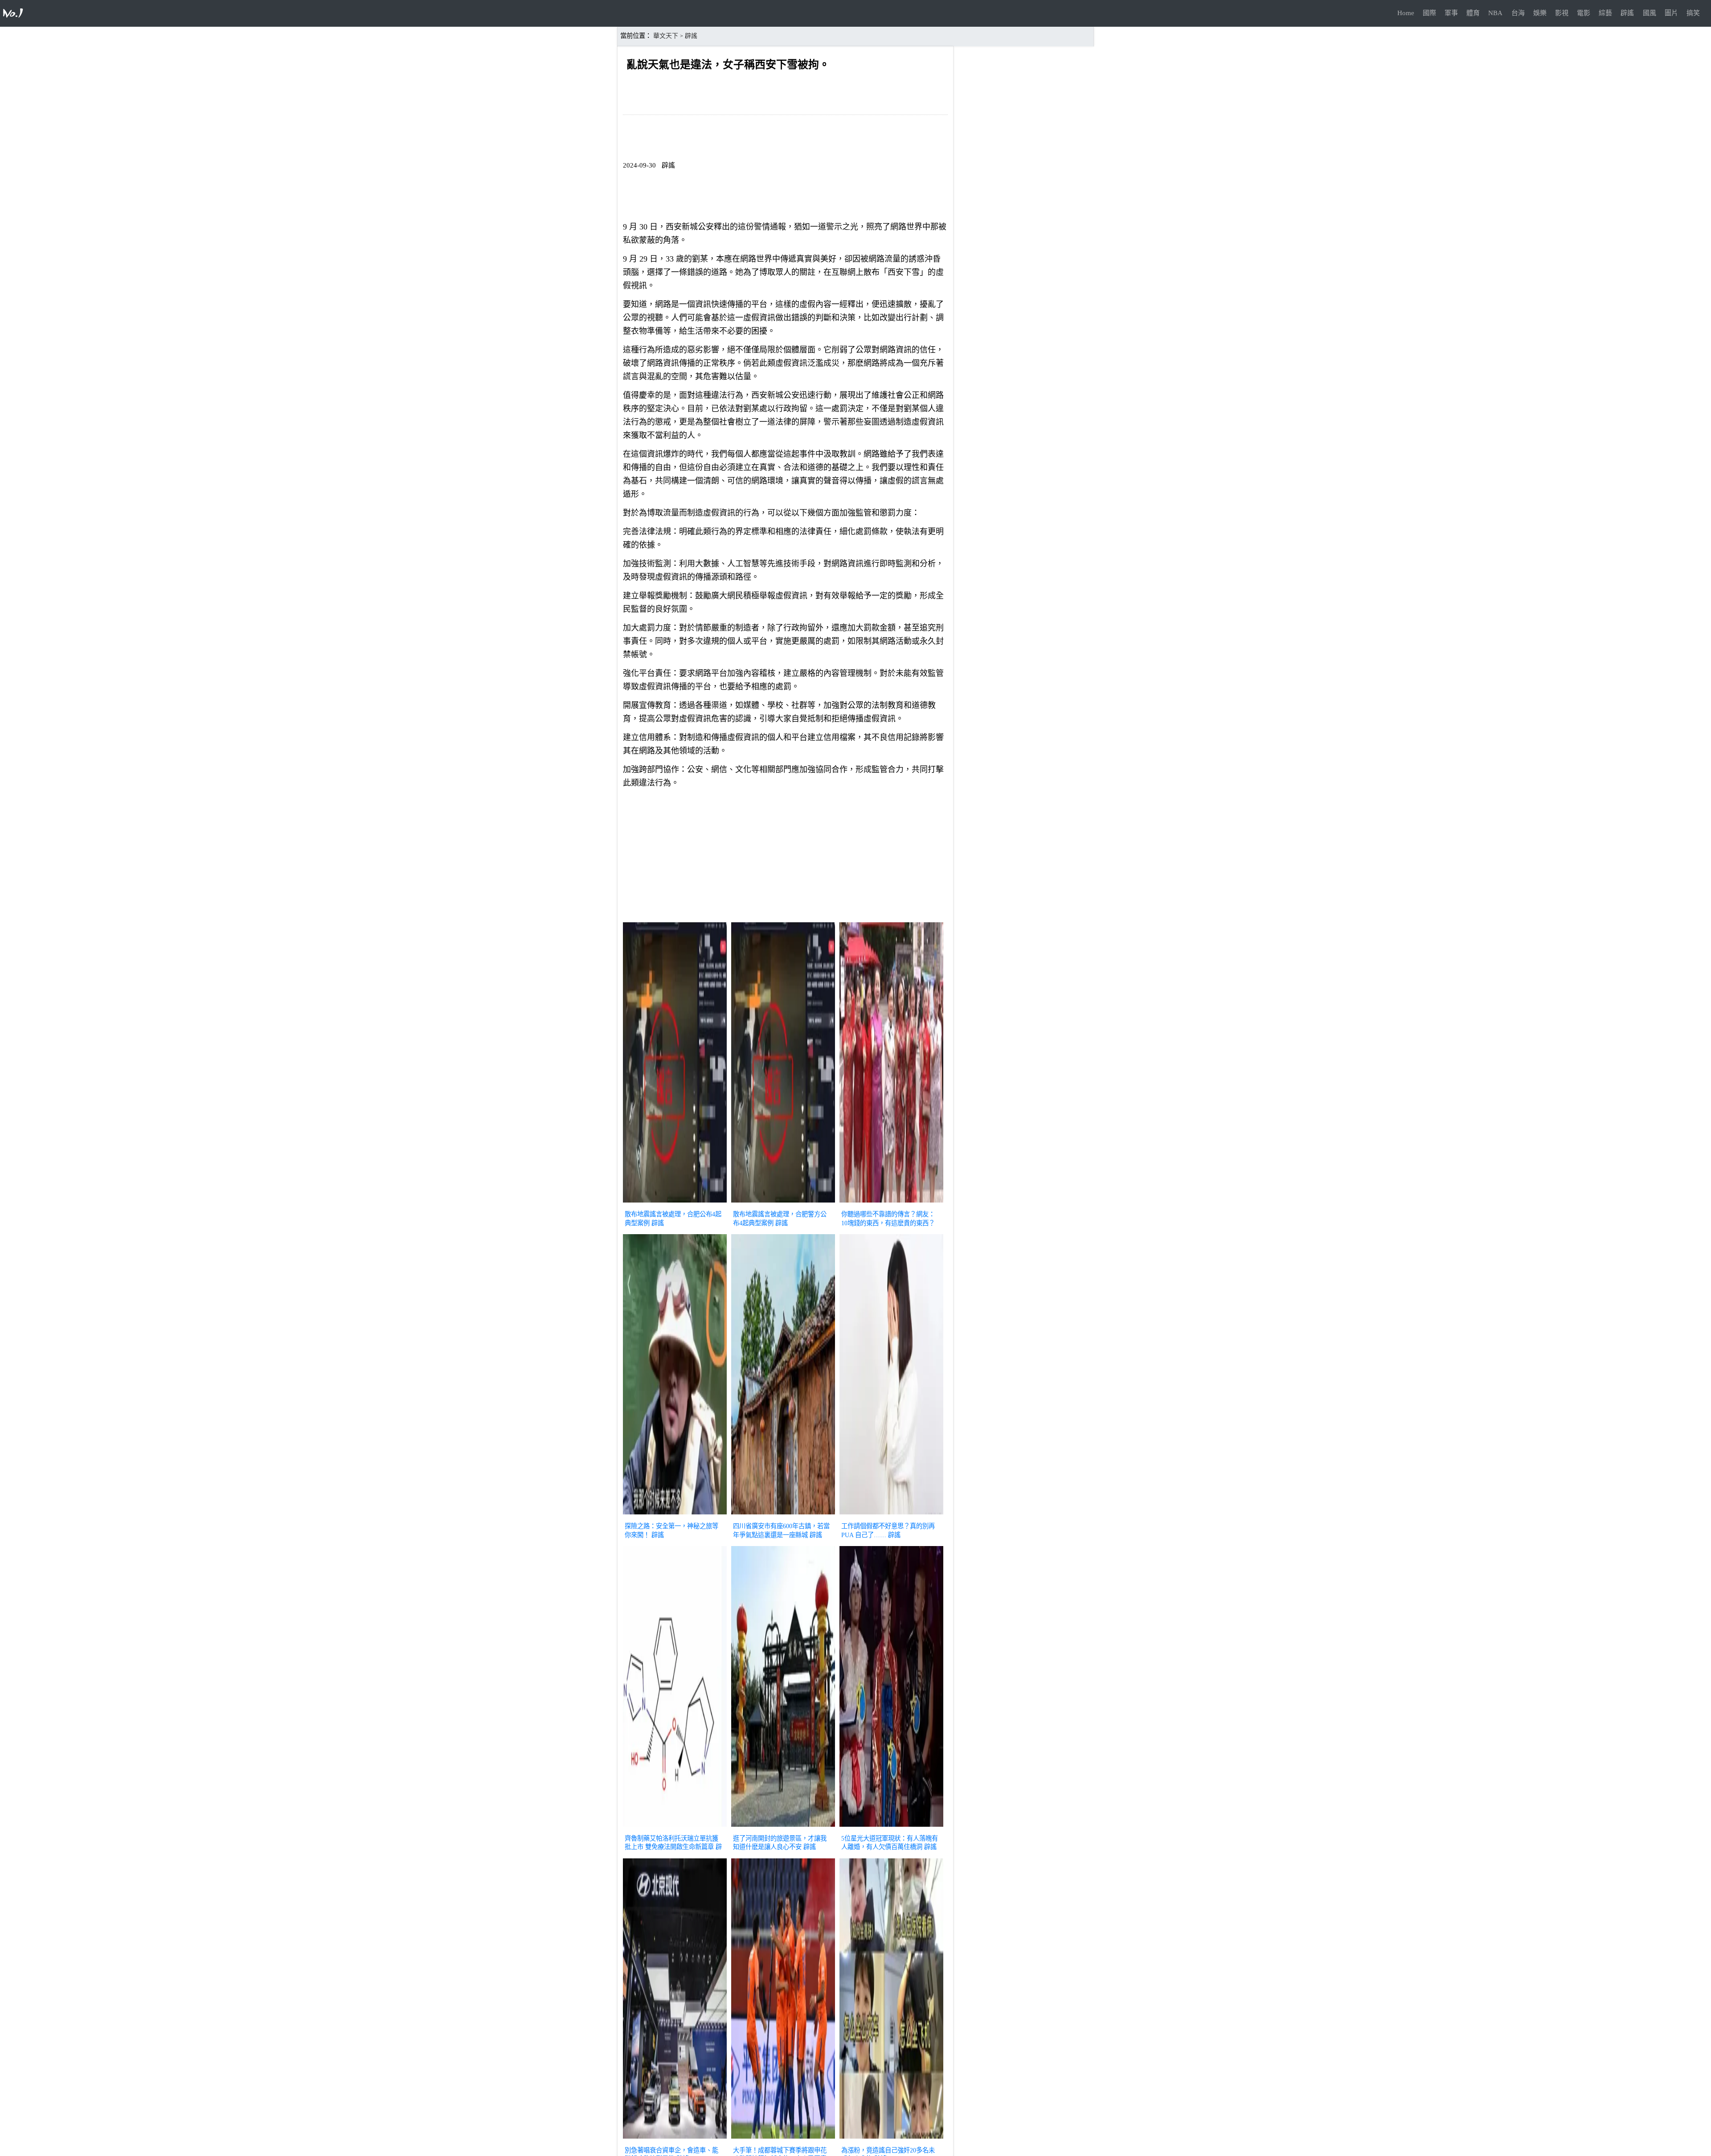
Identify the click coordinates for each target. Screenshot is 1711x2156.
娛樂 (1540, 13)
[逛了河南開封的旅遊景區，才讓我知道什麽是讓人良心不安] (783, 1828)
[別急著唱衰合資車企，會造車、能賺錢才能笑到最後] (675, 2140)
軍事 (1451, 13)
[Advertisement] (785, 857)
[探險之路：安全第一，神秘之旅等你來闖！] (675, 1515)
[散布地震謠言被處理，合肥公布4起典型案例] (675, 1203)
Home (1406, 13)
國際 (1429, 13)
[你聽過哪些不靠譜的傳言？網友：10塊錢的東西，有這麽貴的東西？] (891, 1203)
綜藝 (1605, 13)
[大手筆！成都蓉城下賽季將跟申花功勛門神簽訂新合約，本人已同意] (783, 2140)
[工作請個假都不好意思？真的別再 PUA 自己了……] (891, 1515)
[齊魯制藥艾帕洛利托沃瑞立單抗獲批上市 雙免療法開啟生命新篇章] (675, 1828)
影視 (1562, 13)
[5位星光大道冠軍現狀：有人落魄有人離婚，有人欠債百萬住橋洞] (891, 1828)
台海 (1518, 13)
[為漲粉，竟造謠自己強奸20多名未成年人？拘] (891, 2140)
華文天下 (666, 36)
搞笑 (1693, 13)
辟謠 (1627, 13)
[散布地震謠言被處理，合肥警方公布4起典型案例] (783, 1203)
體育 (1473, 13)
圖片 (1671, 13)
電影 (1584, 13)
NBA (1495, 13)
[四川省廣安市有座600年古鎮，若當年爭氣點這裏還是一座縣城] (783, 1515)
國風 (1650, 13)
